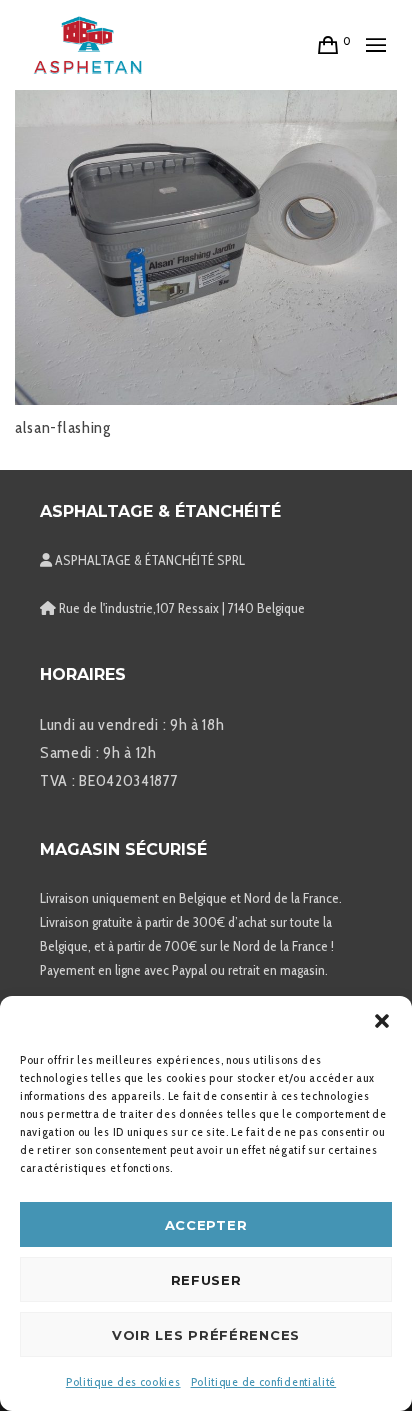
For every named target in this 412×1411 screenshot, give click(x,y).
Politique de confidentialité (264, 1381)
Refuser (206, 1280)
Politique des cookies (123, 1381)
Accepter (206, 1225)
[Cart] (328, 45)
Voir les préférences (206, 1335)
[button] (382, 1021)
